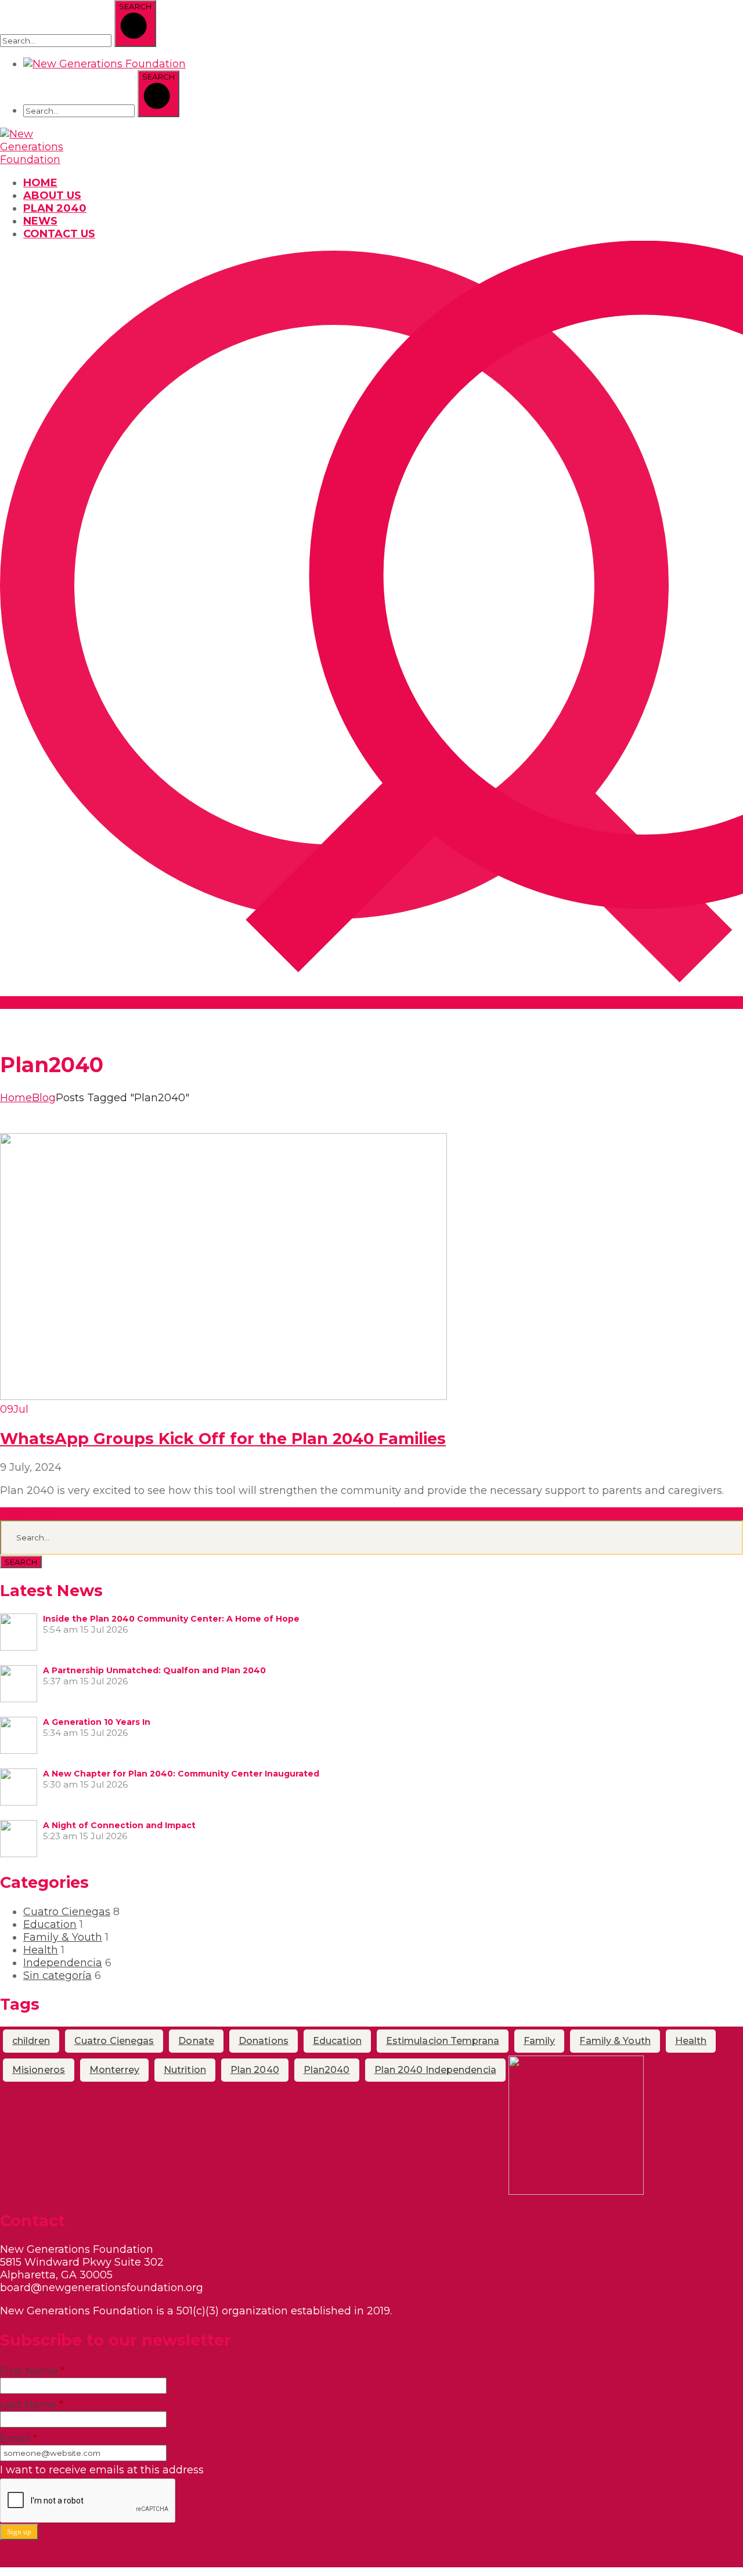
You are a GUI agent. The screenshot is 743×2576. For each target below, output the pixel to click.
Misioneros (39, 2070)
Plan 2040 (255, 2070)
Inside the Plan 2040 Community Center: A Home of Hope (171, 1619)
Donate (196, 2041)
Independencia (63, 1963)
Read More (28, 1514)
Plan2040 (327, 2070)
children (31, 2041)
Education (50, 1924)
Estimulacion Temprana (443, 2041)
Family (540, 2041)
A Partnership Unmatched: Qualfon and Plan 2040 (154, 1670)
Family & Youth (63, 1937)
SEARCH (21, 1562)
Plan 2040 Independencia (435, 2070)
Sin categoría (57, 1976)
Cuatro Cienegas (67, 1912)
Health (41, 1950)
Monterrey (114, 2070)
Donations (264, 2041)
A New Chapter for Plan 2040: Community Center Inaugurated (181, 1774)
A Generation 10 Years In (97, 1722)
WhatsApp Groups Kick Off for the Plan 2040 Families (223, 1439)
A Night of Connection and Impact (119, 1825)
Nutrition (185, 2070)
